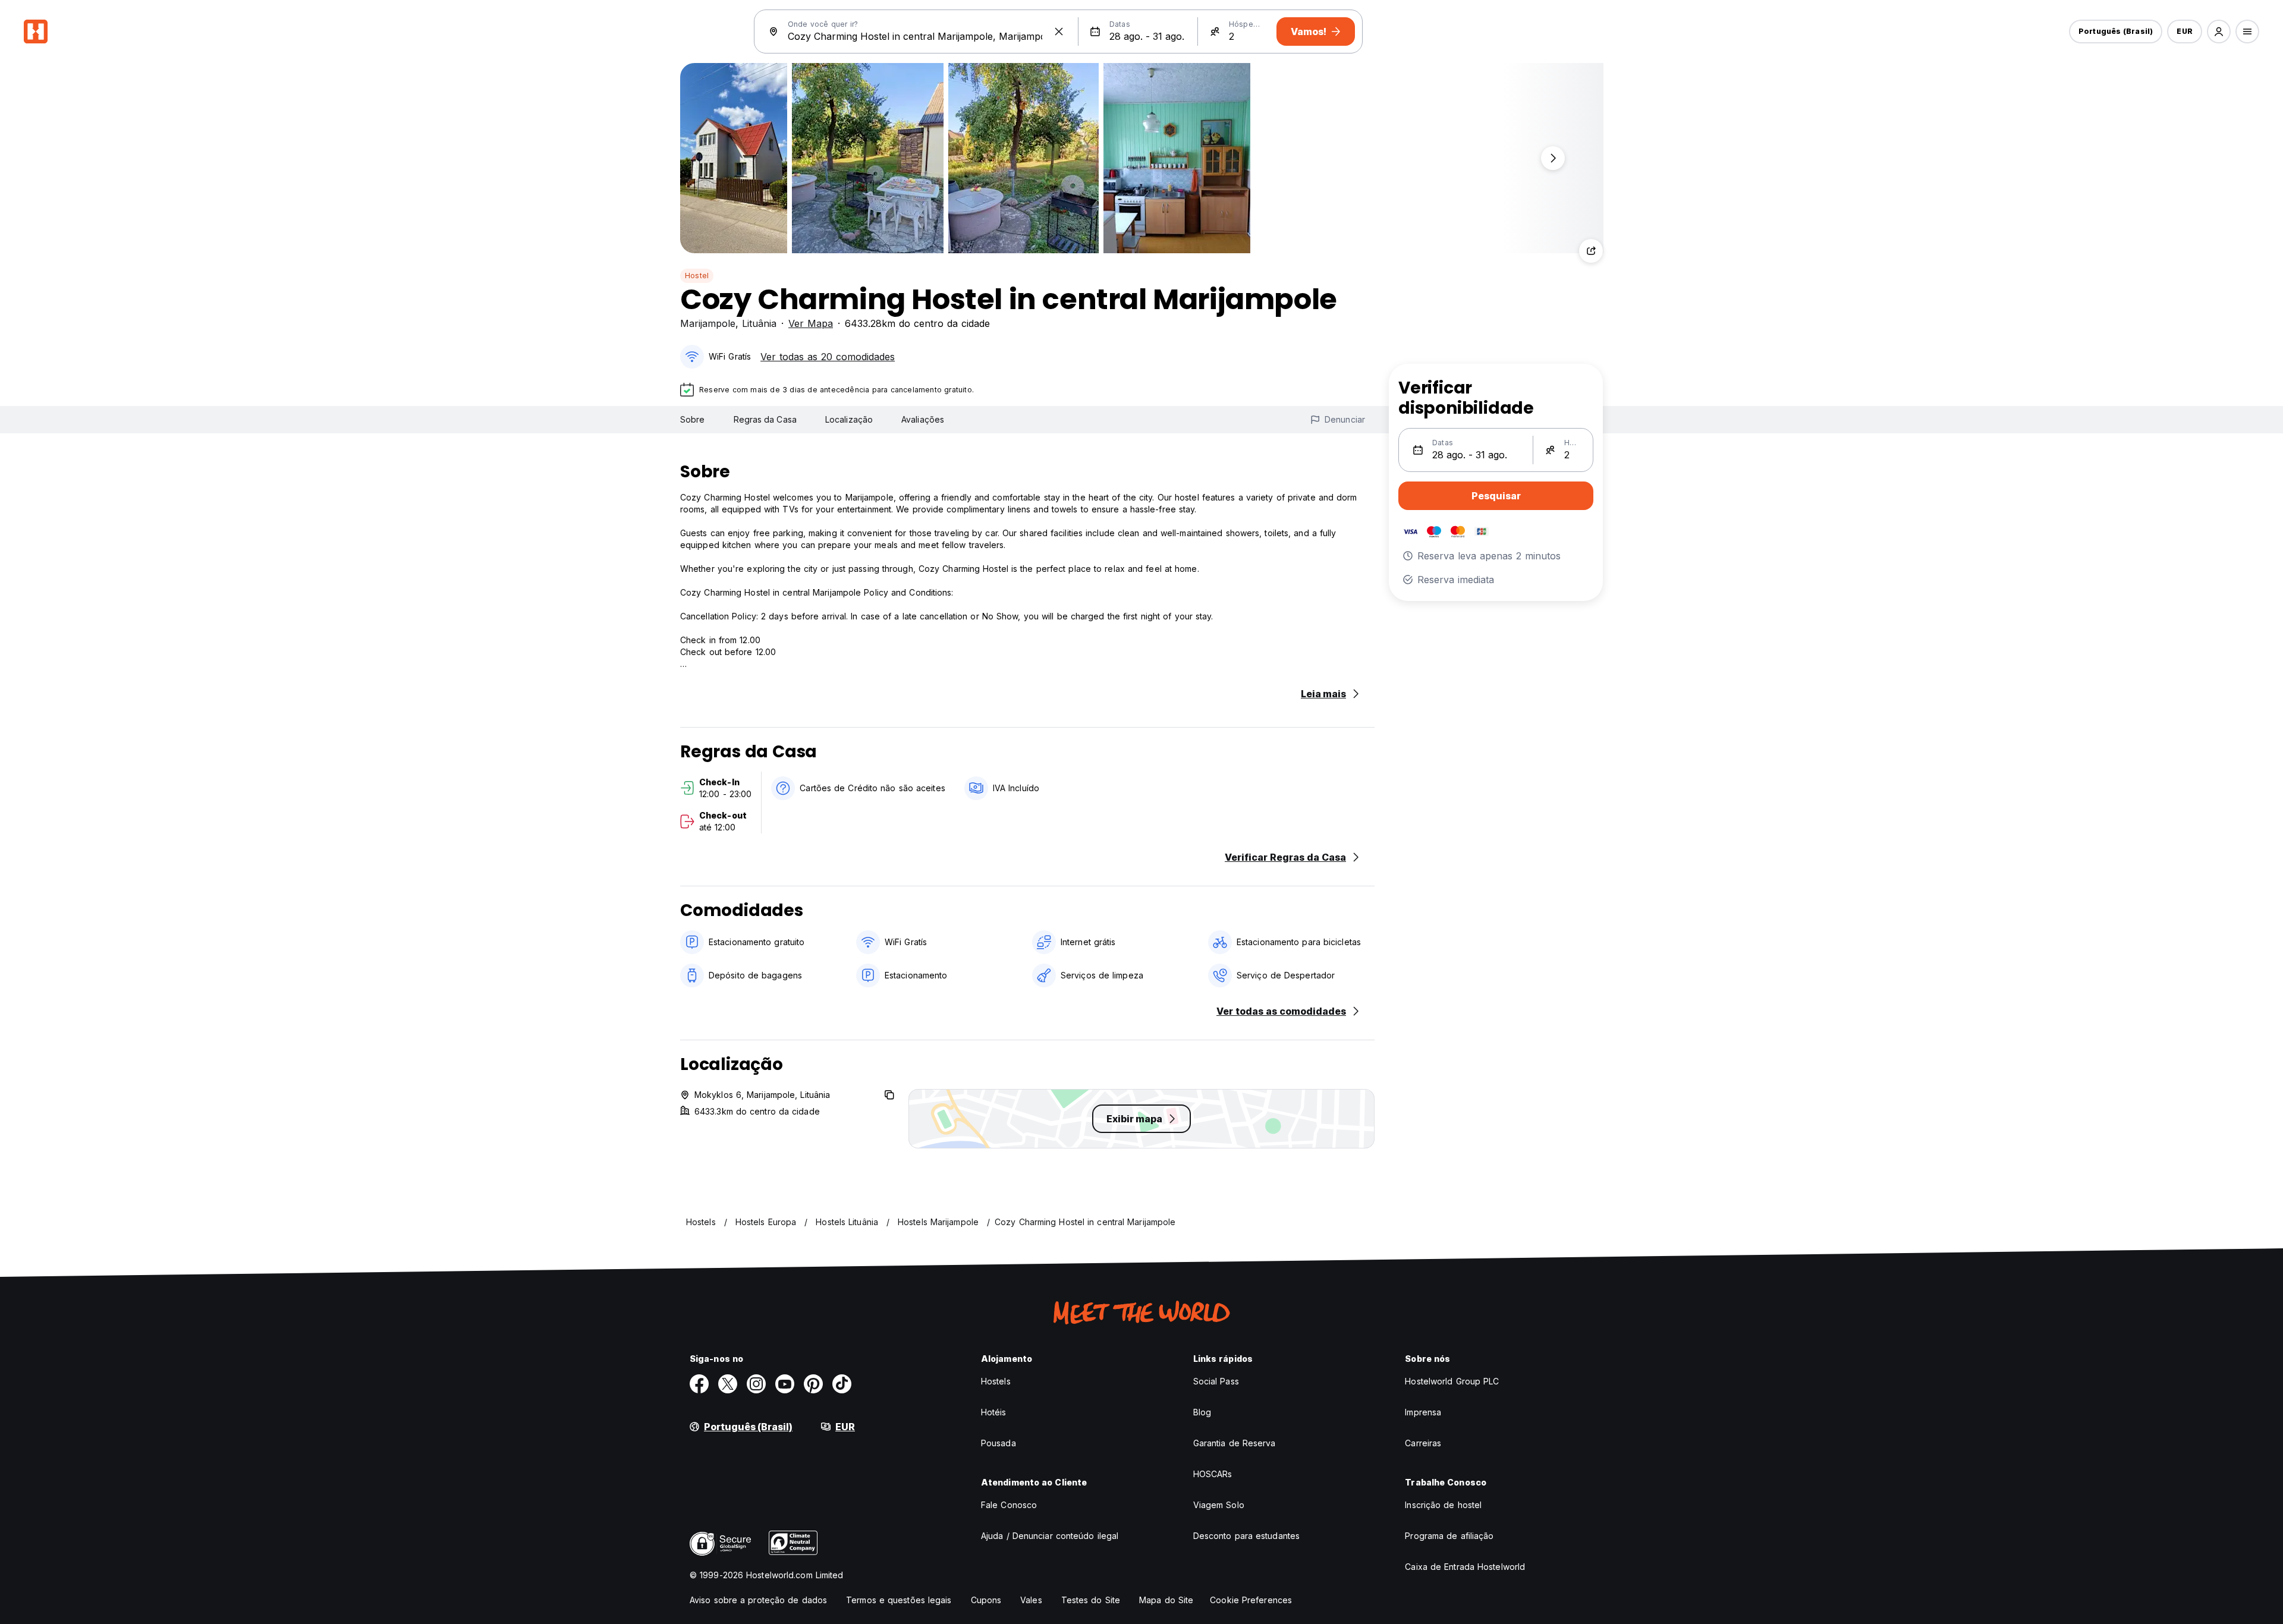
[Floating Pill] (1553, 158)
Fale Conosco (1009, 1505)
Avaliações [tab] (923, 419)
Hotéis (994, 1412)
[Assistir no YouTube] (785, 1384)
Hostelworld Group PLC (1452, 1381)
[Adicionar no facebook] (699, 1384)
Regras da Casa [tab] (765, 419)
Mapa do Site (1166, 1600)
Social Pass (1216, 1381)
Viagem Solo (1219, 1505)
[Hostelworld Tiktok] (842, 1384)
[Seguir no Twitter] (728, 1384)
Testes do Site (1091, 1600)
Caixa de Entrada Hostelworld (1465, 1567)
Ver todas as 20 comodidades (828, 357)
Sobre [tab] (693, 419)
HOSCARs (1213, 1474)
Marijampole (708, 323)
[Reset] (1059, 32)
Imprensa (1423, 1412)
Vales (1031, 1600)
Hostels (996, 1381)
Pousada (999, 1443)
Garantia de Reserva (1235, 1443)
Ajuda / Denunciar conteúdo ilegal (1050, 1536)
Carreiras (1423, 1443)
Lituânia (759, 323)
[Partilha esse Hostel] (1591, 251)
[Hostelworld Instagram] (756, 1384)
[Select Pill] (2219, 32)
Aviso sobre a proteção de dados (758, 1600)
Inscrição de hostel (1443, 1505)
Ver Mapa (811, 323)
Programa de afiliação (1449, 1536)
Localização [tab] (849, 419)
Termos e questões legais (899, 1600)
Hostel (697, 276)
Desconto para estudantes (1246, 1536)
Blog (1202, 1412)
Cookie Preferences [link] (1251, 1600)
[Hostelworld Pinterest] (813, 1384)
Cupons (986, 1600)
